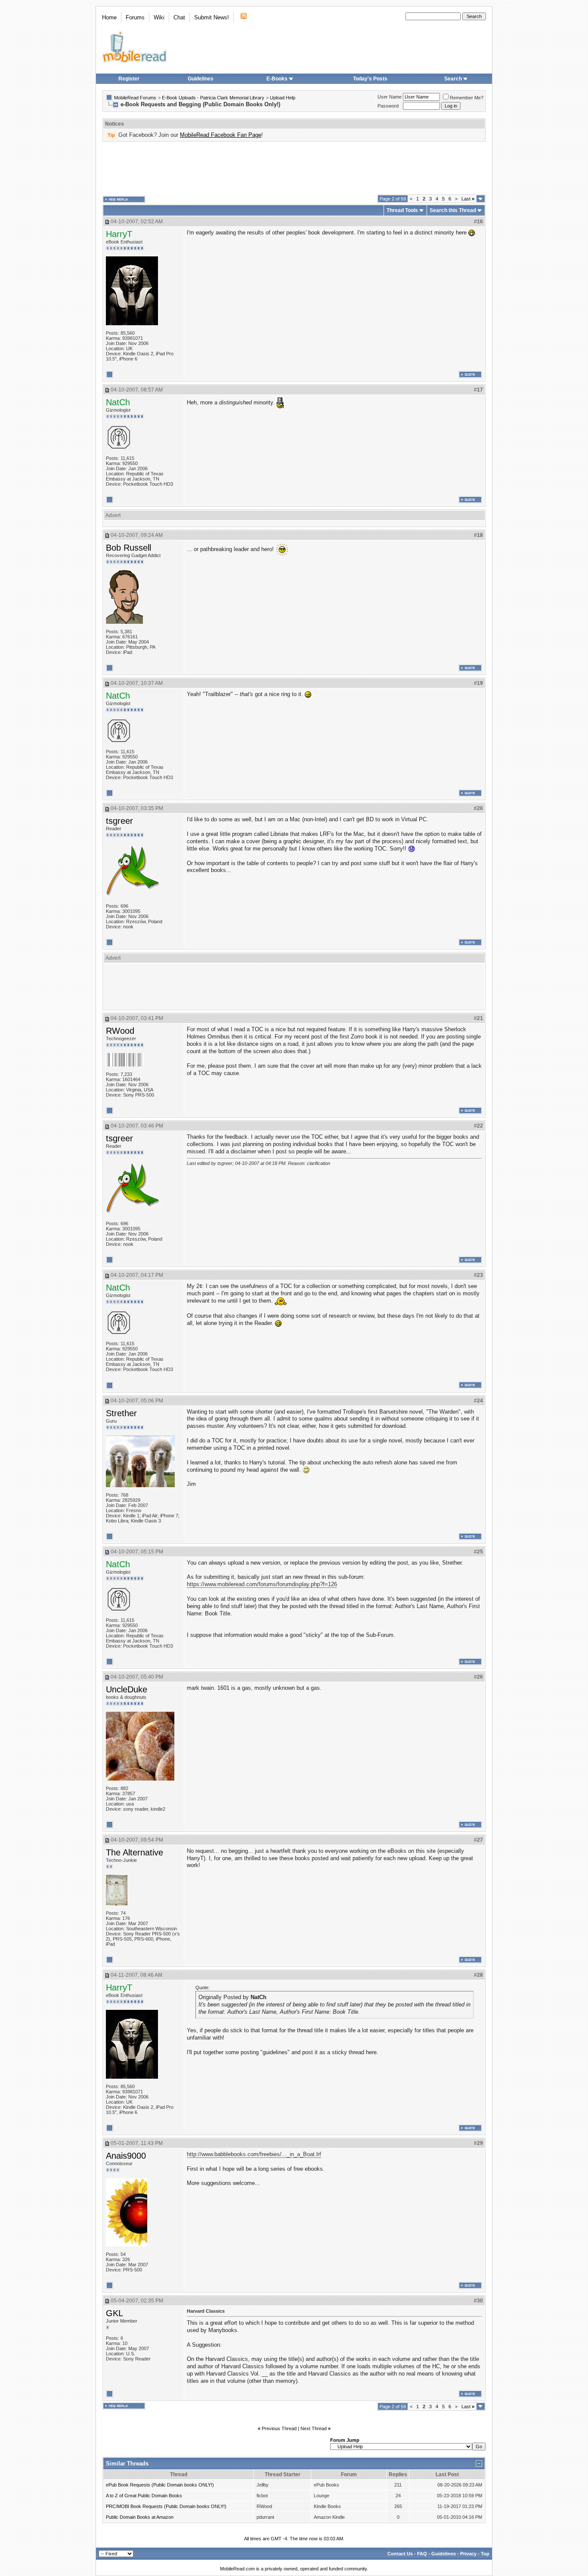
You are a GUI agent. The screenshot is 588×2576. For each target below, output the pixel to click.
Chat (179, 17)
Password (388, 106)
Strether (121, 1413)
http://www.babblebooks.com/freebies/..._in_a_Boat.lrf (254, 2154)
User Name (390, 97)
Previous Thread (279, 2428)
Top (485, 2554)
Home (109, 17)
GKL (115, 2313)
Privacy (468, 2554)
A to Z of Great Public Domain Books (144, 2496)
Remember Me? (467, 98)
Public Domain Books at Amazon (140, 2517)
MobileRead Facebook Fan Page (221, 135)
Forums (135, 17)
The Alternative (135, 1852)
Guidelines (201, 79)
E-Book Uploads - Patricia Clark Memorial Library (213, 98)
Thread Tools (402, 210)
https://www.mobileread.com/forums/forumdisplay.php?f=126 (262, 1584)
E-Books (277, 79)
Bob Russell (128, 548)
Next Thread (314, 2428)
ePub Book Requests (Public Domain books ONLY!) (160, 2485)
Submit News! (212, 17)
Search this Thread (453, 210)
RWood (120, 1031)
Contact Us (400, 2554)
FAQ (422, 2554)
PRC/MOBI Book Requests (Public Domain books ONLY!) (166, 2506)
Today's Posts (370, 79)
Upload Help (283, 98)
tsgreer (119, 821)
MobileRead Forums (135, 98)
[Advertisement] (294, 168)
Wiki (159, 17)
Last (468, 199)
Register (129, 79)
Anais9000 (126, 2156)
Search (453, 79)
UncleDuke (127, 1689)
